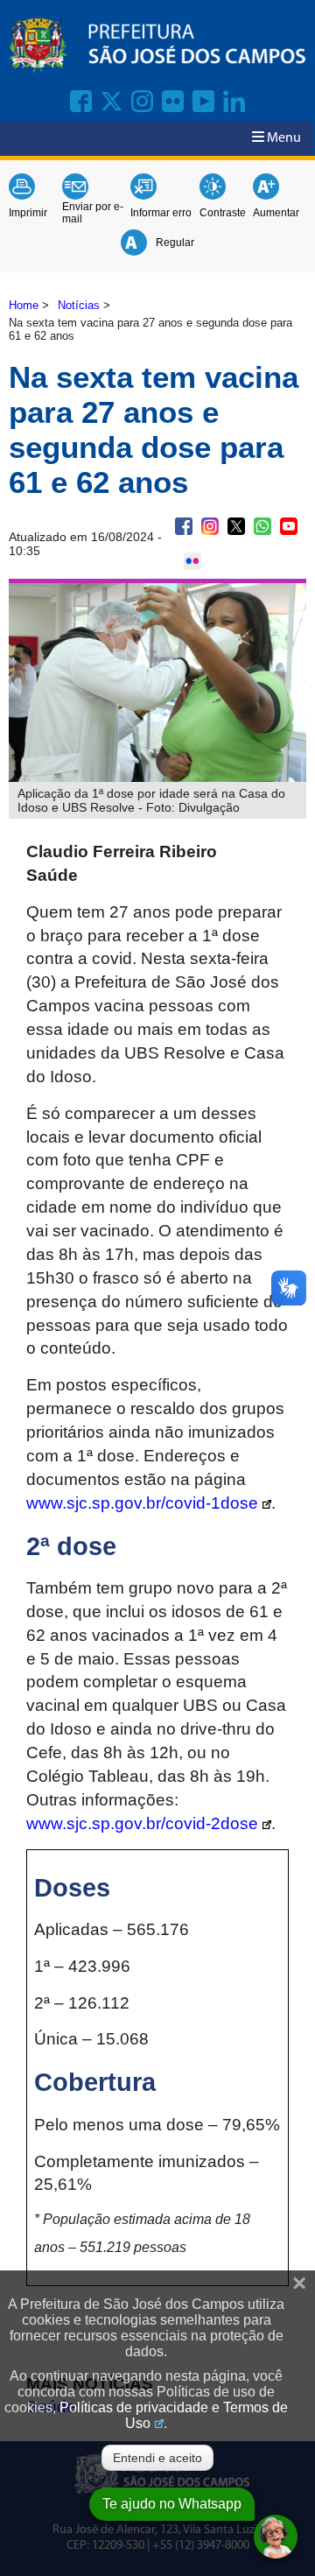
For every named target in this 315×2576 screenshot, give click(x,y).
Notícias (79, 305)
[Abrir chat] (276, 2537)
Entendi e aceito (157, 2458)
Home (24, 305)
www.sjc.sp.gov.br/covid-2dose (142, 1823)
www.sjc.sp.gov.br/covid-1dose (142, 1503)
